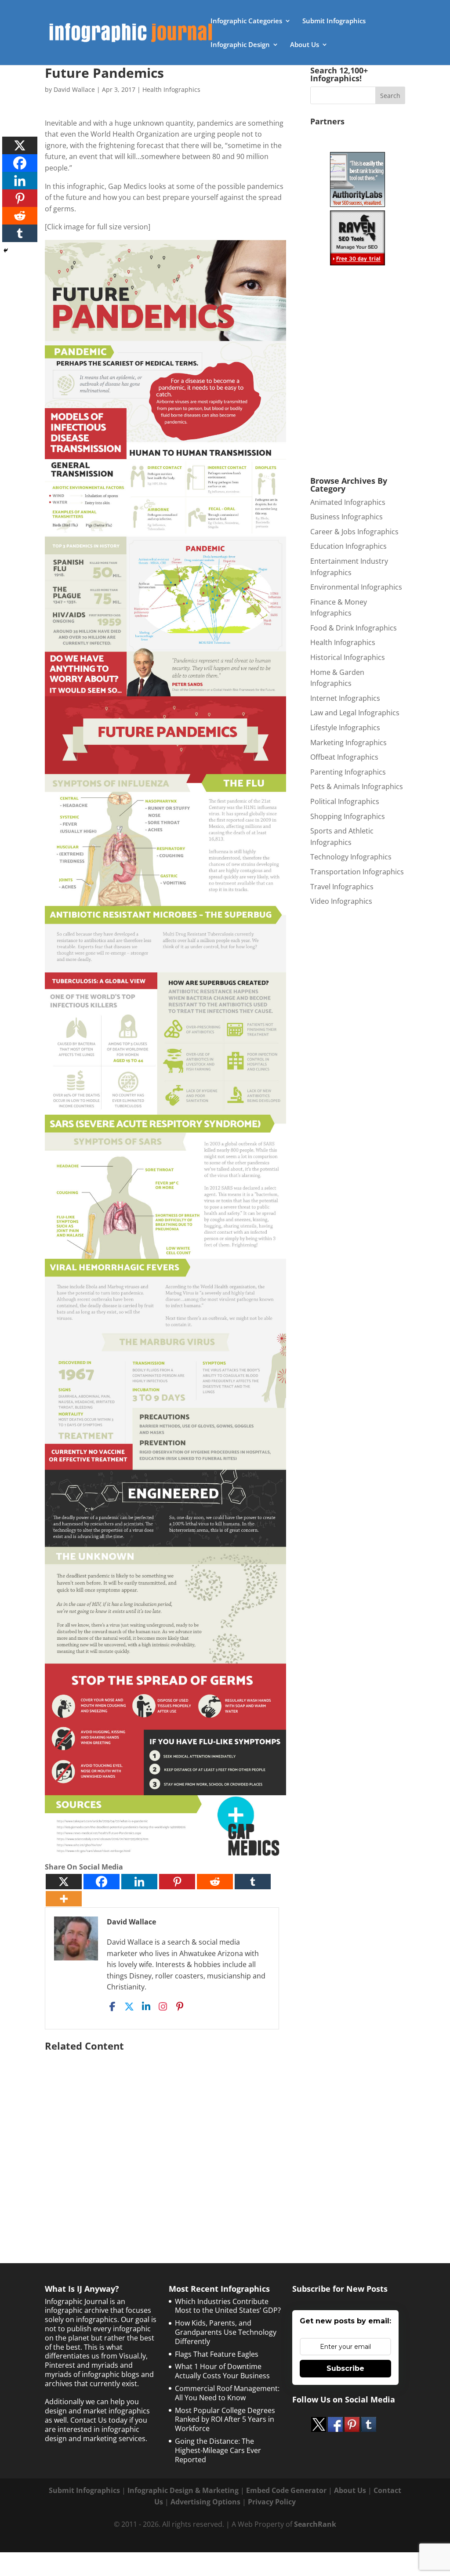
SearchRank (315, 2524)
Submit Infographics (334, 21)
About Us (305, 45)
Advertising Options (205, 2502)
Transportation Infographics (357, 872)
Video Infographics (341, 901)
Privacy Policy (272, 2502)
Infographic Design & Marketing (183, 2490)
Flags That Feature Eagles (217, 2354)
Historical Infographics (348, 657)
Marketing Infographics (348, 743)
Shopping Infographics (348, 816)
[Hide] (6, 250)
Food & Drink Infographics (354, 628)
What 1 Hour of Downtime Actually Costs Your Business (222, 2371)
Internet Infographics (345, 698)
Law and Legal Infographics (355, 713)
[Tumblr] (253, 1882)
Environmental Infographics (356, 587)
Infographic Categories (246, 21)
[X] (64, 1882)
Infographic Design (240, 45)
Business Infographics (347, 517)
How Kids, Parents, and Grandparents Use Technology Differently (226, 2332)
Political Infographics (345, 801)
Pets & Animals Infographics (357, 786)
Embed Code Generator (286, 2490)
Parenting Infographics (348, 772)
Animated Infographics (348, 502)
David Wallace (74, 89)
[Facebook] (102, 1882)
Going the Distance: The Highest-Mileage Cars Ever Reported (218, 2450)
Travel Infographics (342, 887)
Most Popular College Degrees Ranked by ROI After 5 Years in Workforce (225, 2420)
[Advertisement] (165, 2139)
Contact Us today (99, 2420)
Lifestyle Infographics (345, 728)
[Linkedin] (139, 1882)
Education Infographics (348, 546)
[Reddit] (215, 1882)
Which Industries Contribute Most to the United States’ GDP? (228, 2306)
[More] (64, 1899)
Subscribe (345, 2368)
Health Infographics (171, 89)
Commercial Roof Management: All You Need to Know (227, 2393)
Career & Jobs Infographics (354, 532)
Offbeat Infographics (344, 757)
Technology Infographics (351, 857)
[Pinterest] (177, 1882)
